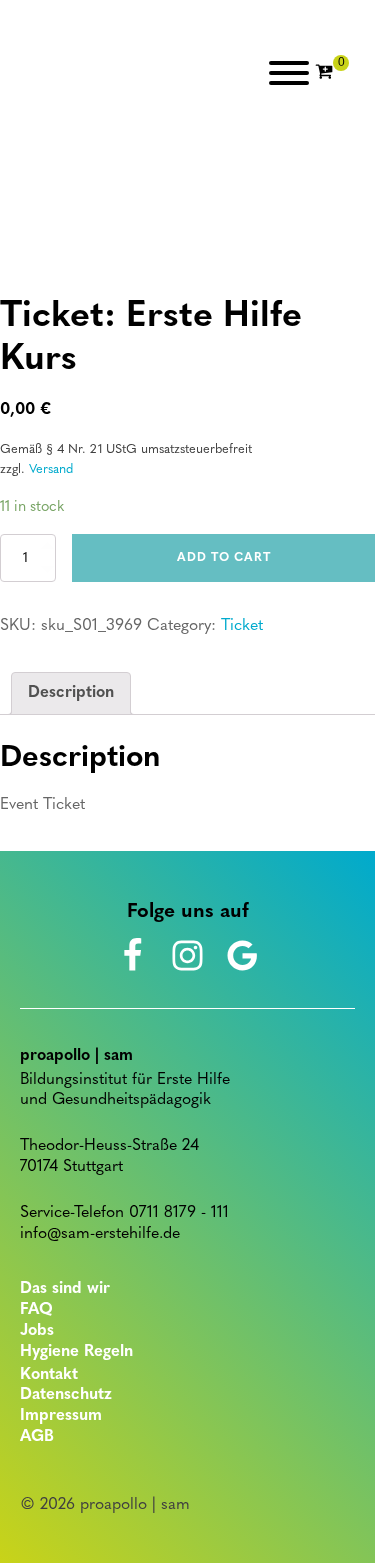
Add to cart (224, 558)
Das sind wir (65, 1289)
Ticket (242, 626)
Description (71, 693)
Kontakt (49, 1375)
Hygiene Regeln (76, 1352)
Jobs (37, 1331)
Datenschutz (66, 1395)
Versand (51, 469)
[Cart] (332, 73)
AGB (37, 1437)
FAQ (36, 1310)
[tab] (71, 694)
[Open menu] (289, 73)
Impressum (61, 1416)
